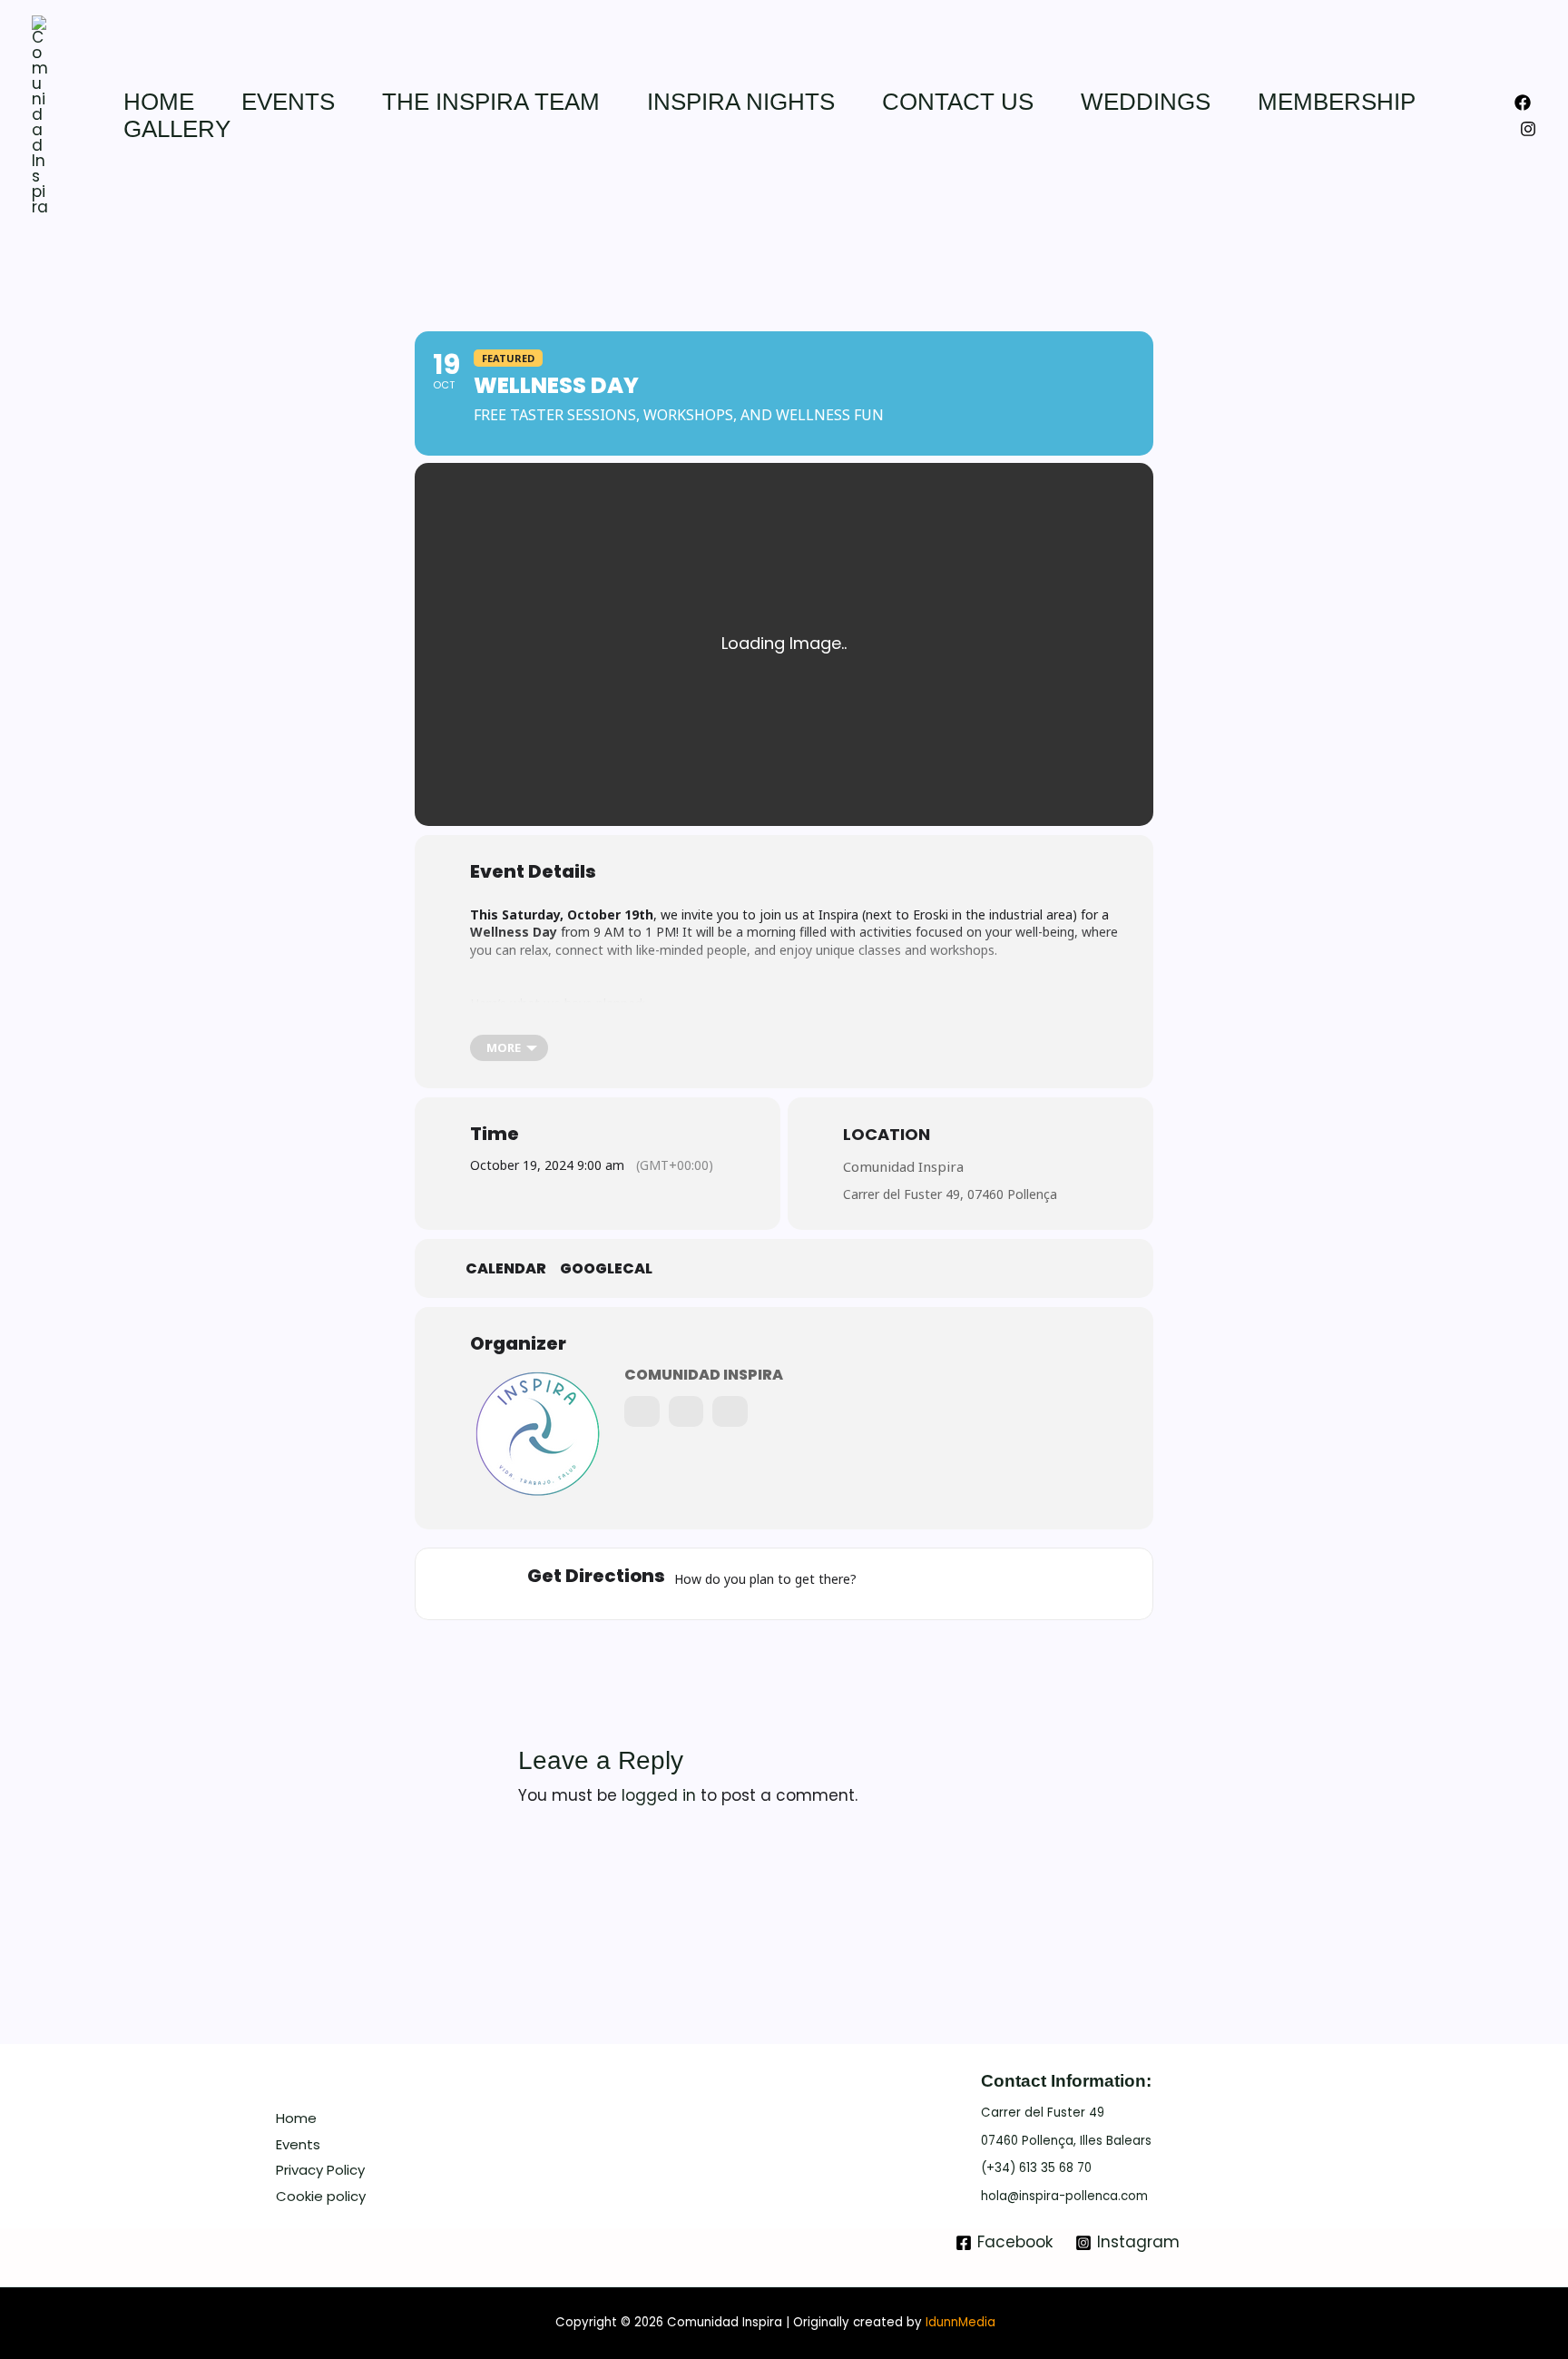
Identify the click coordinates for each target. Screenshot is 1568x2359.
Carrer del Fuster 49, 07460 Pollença (950, 1194)
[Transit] (971, 1584)
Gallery (177, 129)
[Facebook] (1523, 103)
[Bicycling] (1058, 1584)
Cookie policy (321, 2196)
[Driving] (929, 1584)
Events (288, 102)
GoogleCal (606, 1269)
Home (159, 102)
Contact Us (958, 102)
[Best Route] (885, 1584)
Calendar (506, 1269)
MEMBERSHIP (1337, 102)
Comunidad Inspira (903, 1166)
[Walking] (1015, 1584)
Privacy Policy (320, 2170)
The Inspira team (491, 102)
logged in (659, 1795)
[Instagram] (1528, 129)
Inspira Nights (741, 102)
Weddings (1146, 102)
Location (887, 1134)
